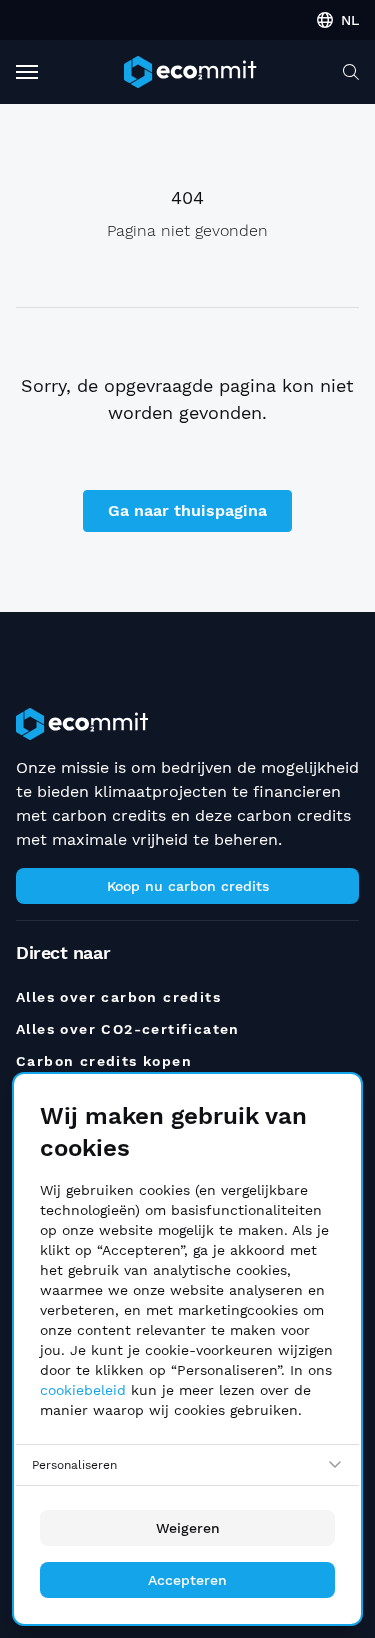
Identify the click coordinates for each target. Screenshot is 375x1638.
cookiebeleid (83, 1390)
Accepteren (187, 1580)
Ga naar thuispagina (187, 510)
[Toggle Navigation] (27, 72)
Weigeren (188, 1528)
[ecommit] (190, 72)
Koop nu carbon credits (188, 886)
